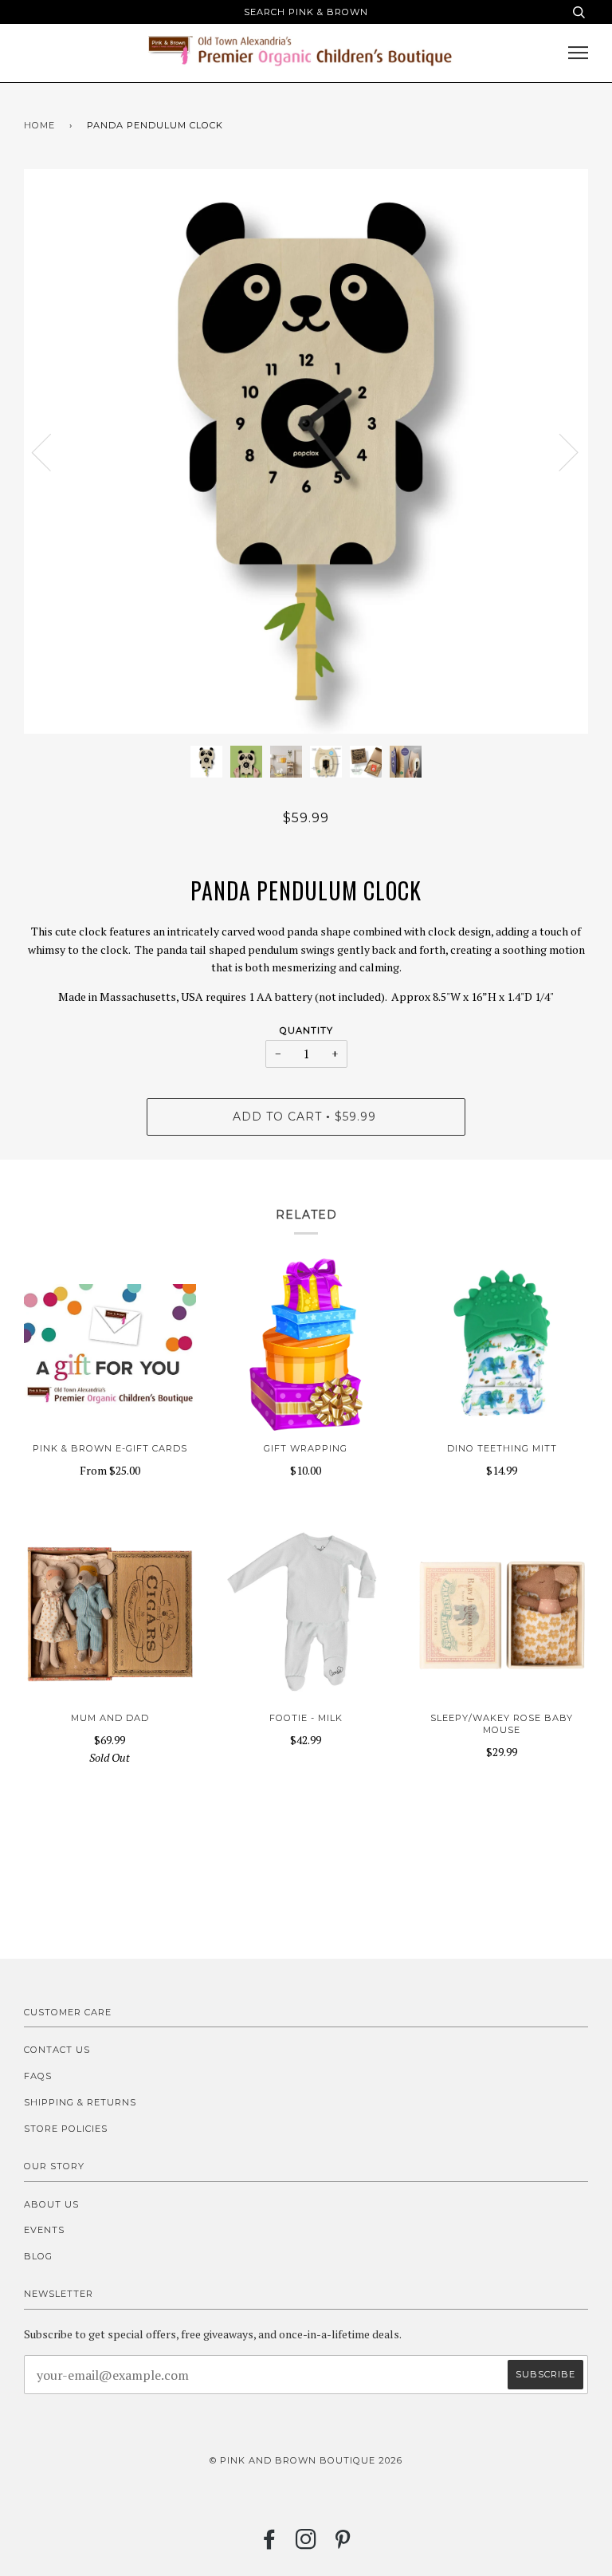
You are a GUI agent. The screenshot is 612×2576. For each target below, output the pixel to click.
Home (39, 125)
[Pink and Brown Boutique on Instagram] (306, 2544)
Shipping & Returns (80, 2102)
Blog (38, 2256)
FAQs (38, 2076)
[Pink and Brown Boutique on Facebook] (270, 2544)
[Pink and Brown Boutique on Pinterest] (343, 2544)
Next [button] (559, 451)
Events (44, 2230)
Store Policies (66, 2129)
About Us (51, 2204)
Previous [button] (51, 451)
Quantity (306, 1030)
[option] (306, 451)
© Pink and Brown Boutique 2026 (306, 2460)
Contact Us (57, 2050)
